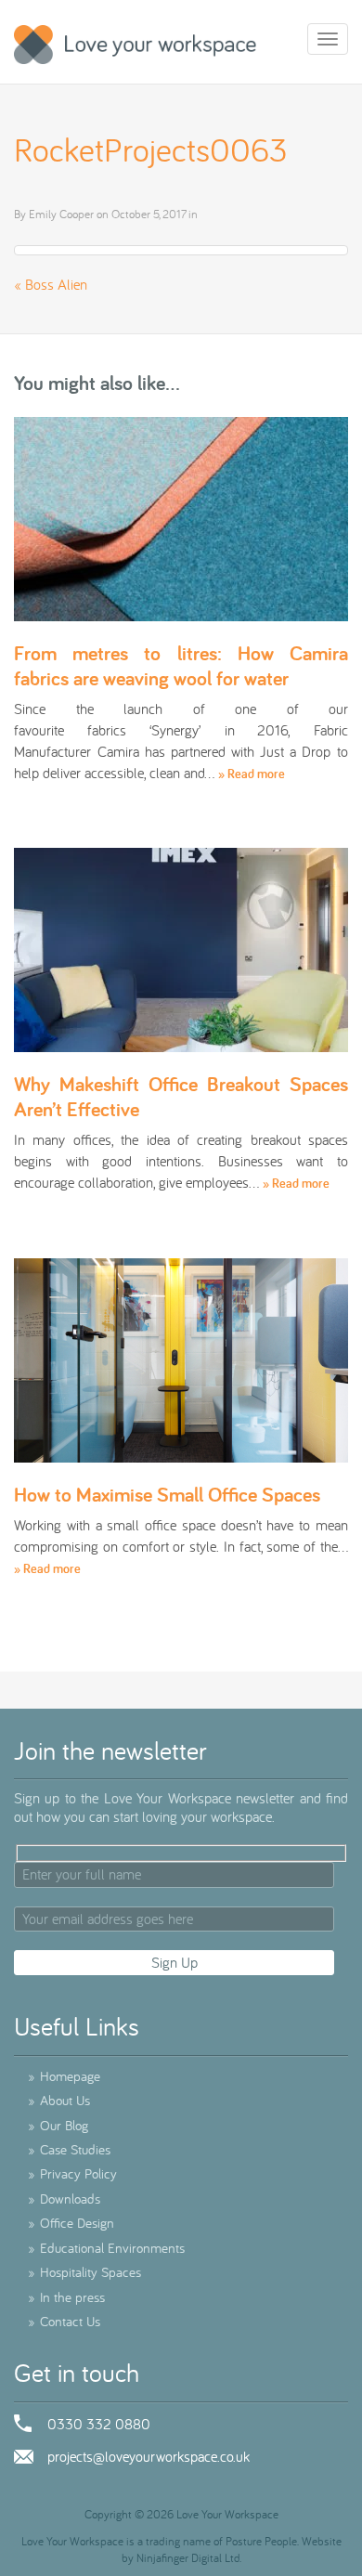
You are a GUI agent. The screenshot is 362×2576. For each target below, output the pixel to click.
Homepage (64, 2076)
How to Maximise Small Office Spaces (167, 1494)
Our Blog (58, 2125)
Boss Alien (56, 284)
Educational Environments (106, 2248)
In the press (66, 2297)
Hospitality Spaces (84, 2272)
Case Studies (69, 2149)
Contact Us (64, 2321)
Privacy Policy (72, 2173)
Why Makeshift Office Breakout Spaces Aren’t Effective (181, 1096)
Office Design (71, 2223)
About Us (59, 2100)
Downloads (64, 2199)
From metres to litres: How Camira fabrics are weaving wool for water (181, 665)
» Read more (252, 774)
